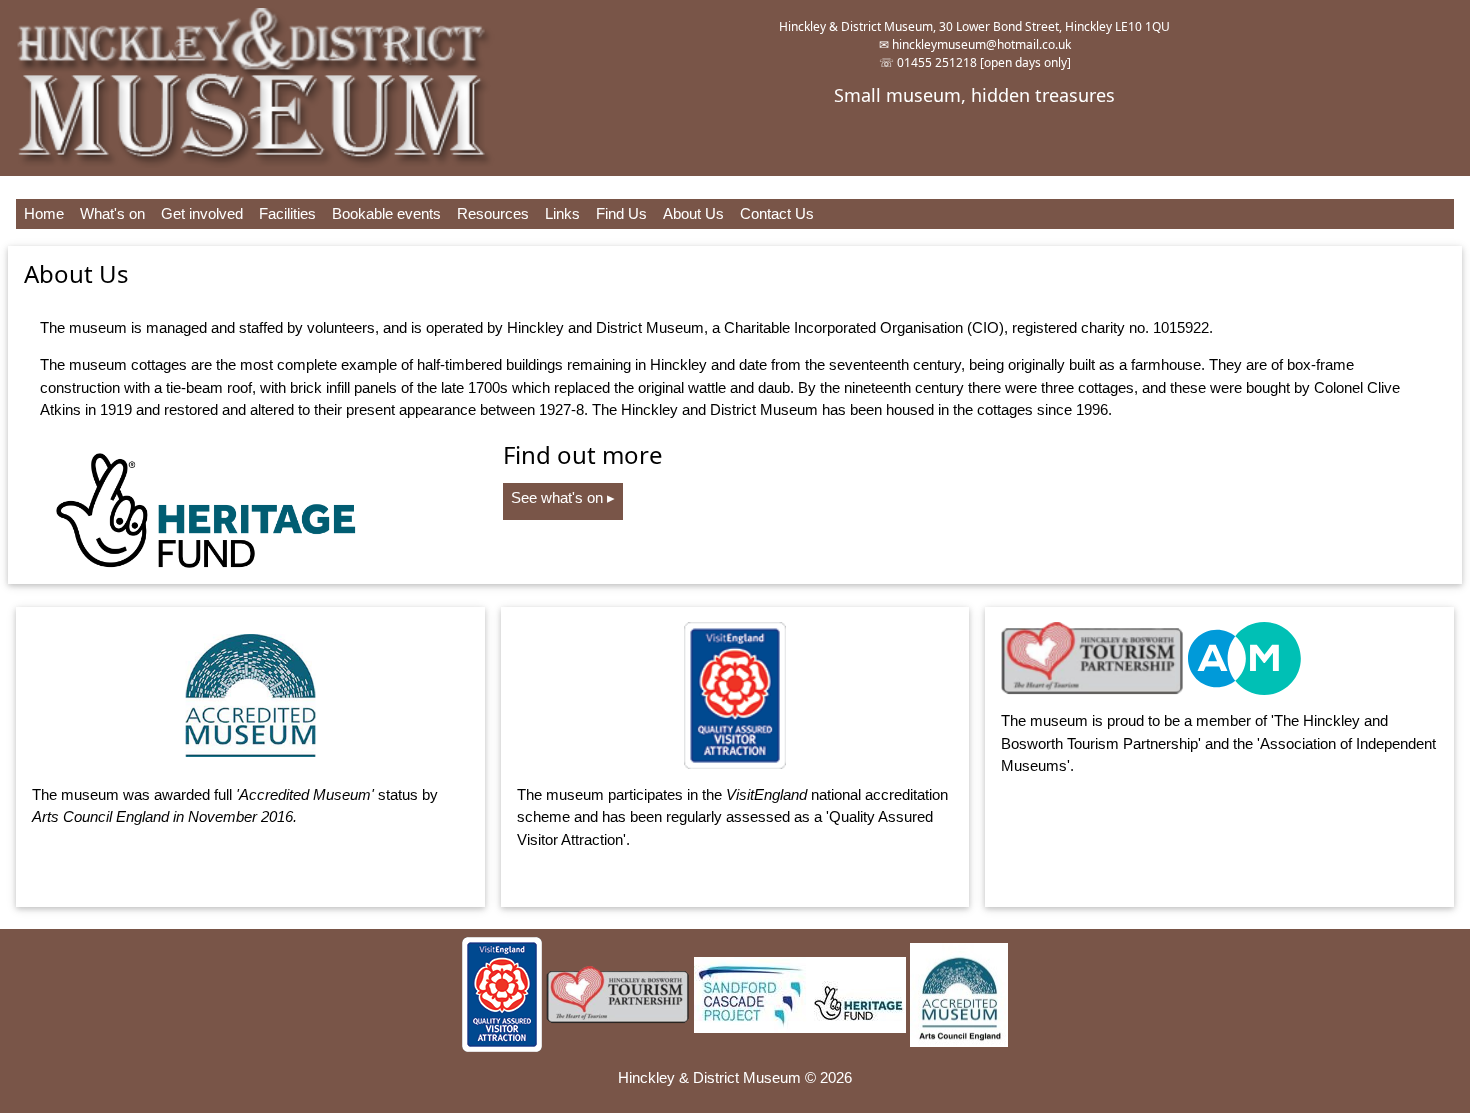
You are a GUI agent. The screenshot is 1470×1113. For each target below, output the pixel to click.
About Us (693, 213)
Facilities (287, 213)
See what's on (563, 497)
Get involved (202, 213)
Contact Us (777, 213)
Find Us (621, 213)
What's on (112, 213)
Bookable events (386, 213)
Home (44, 213)
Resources (493, 213)
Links (562, 213)
